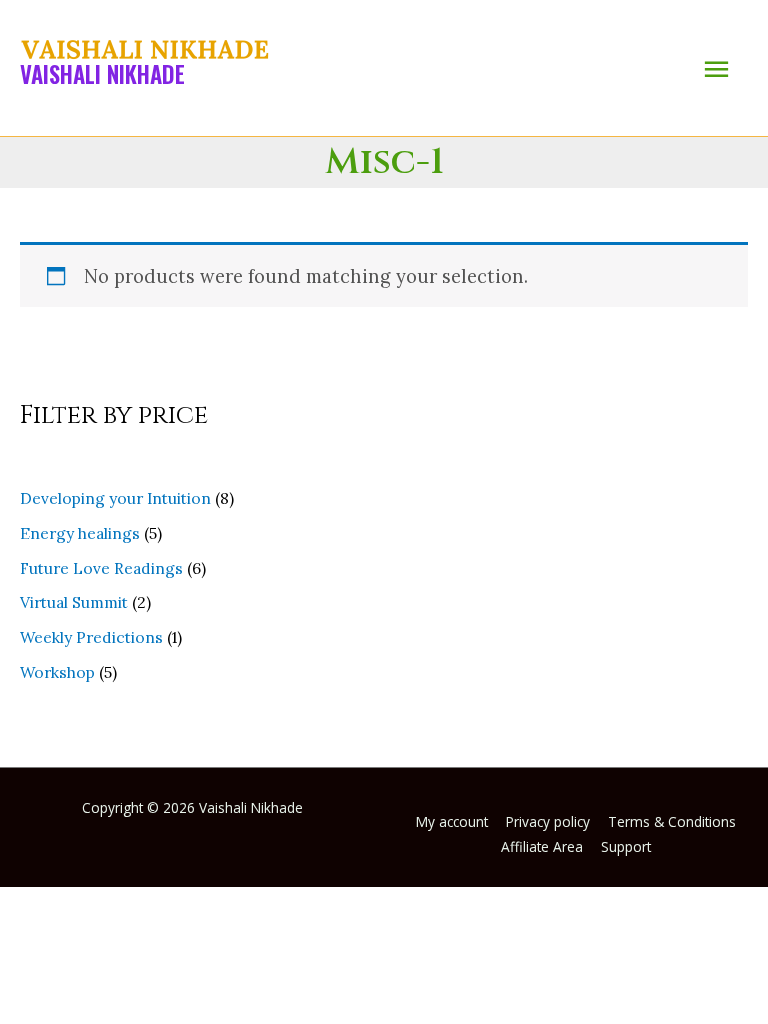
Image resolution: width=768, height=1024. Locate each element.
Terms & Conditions (672, 821)
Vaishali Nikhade (102, 74)
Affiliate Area (542, 846)
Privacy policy (548, 821)
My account (452, 821)
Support (626, 846)
